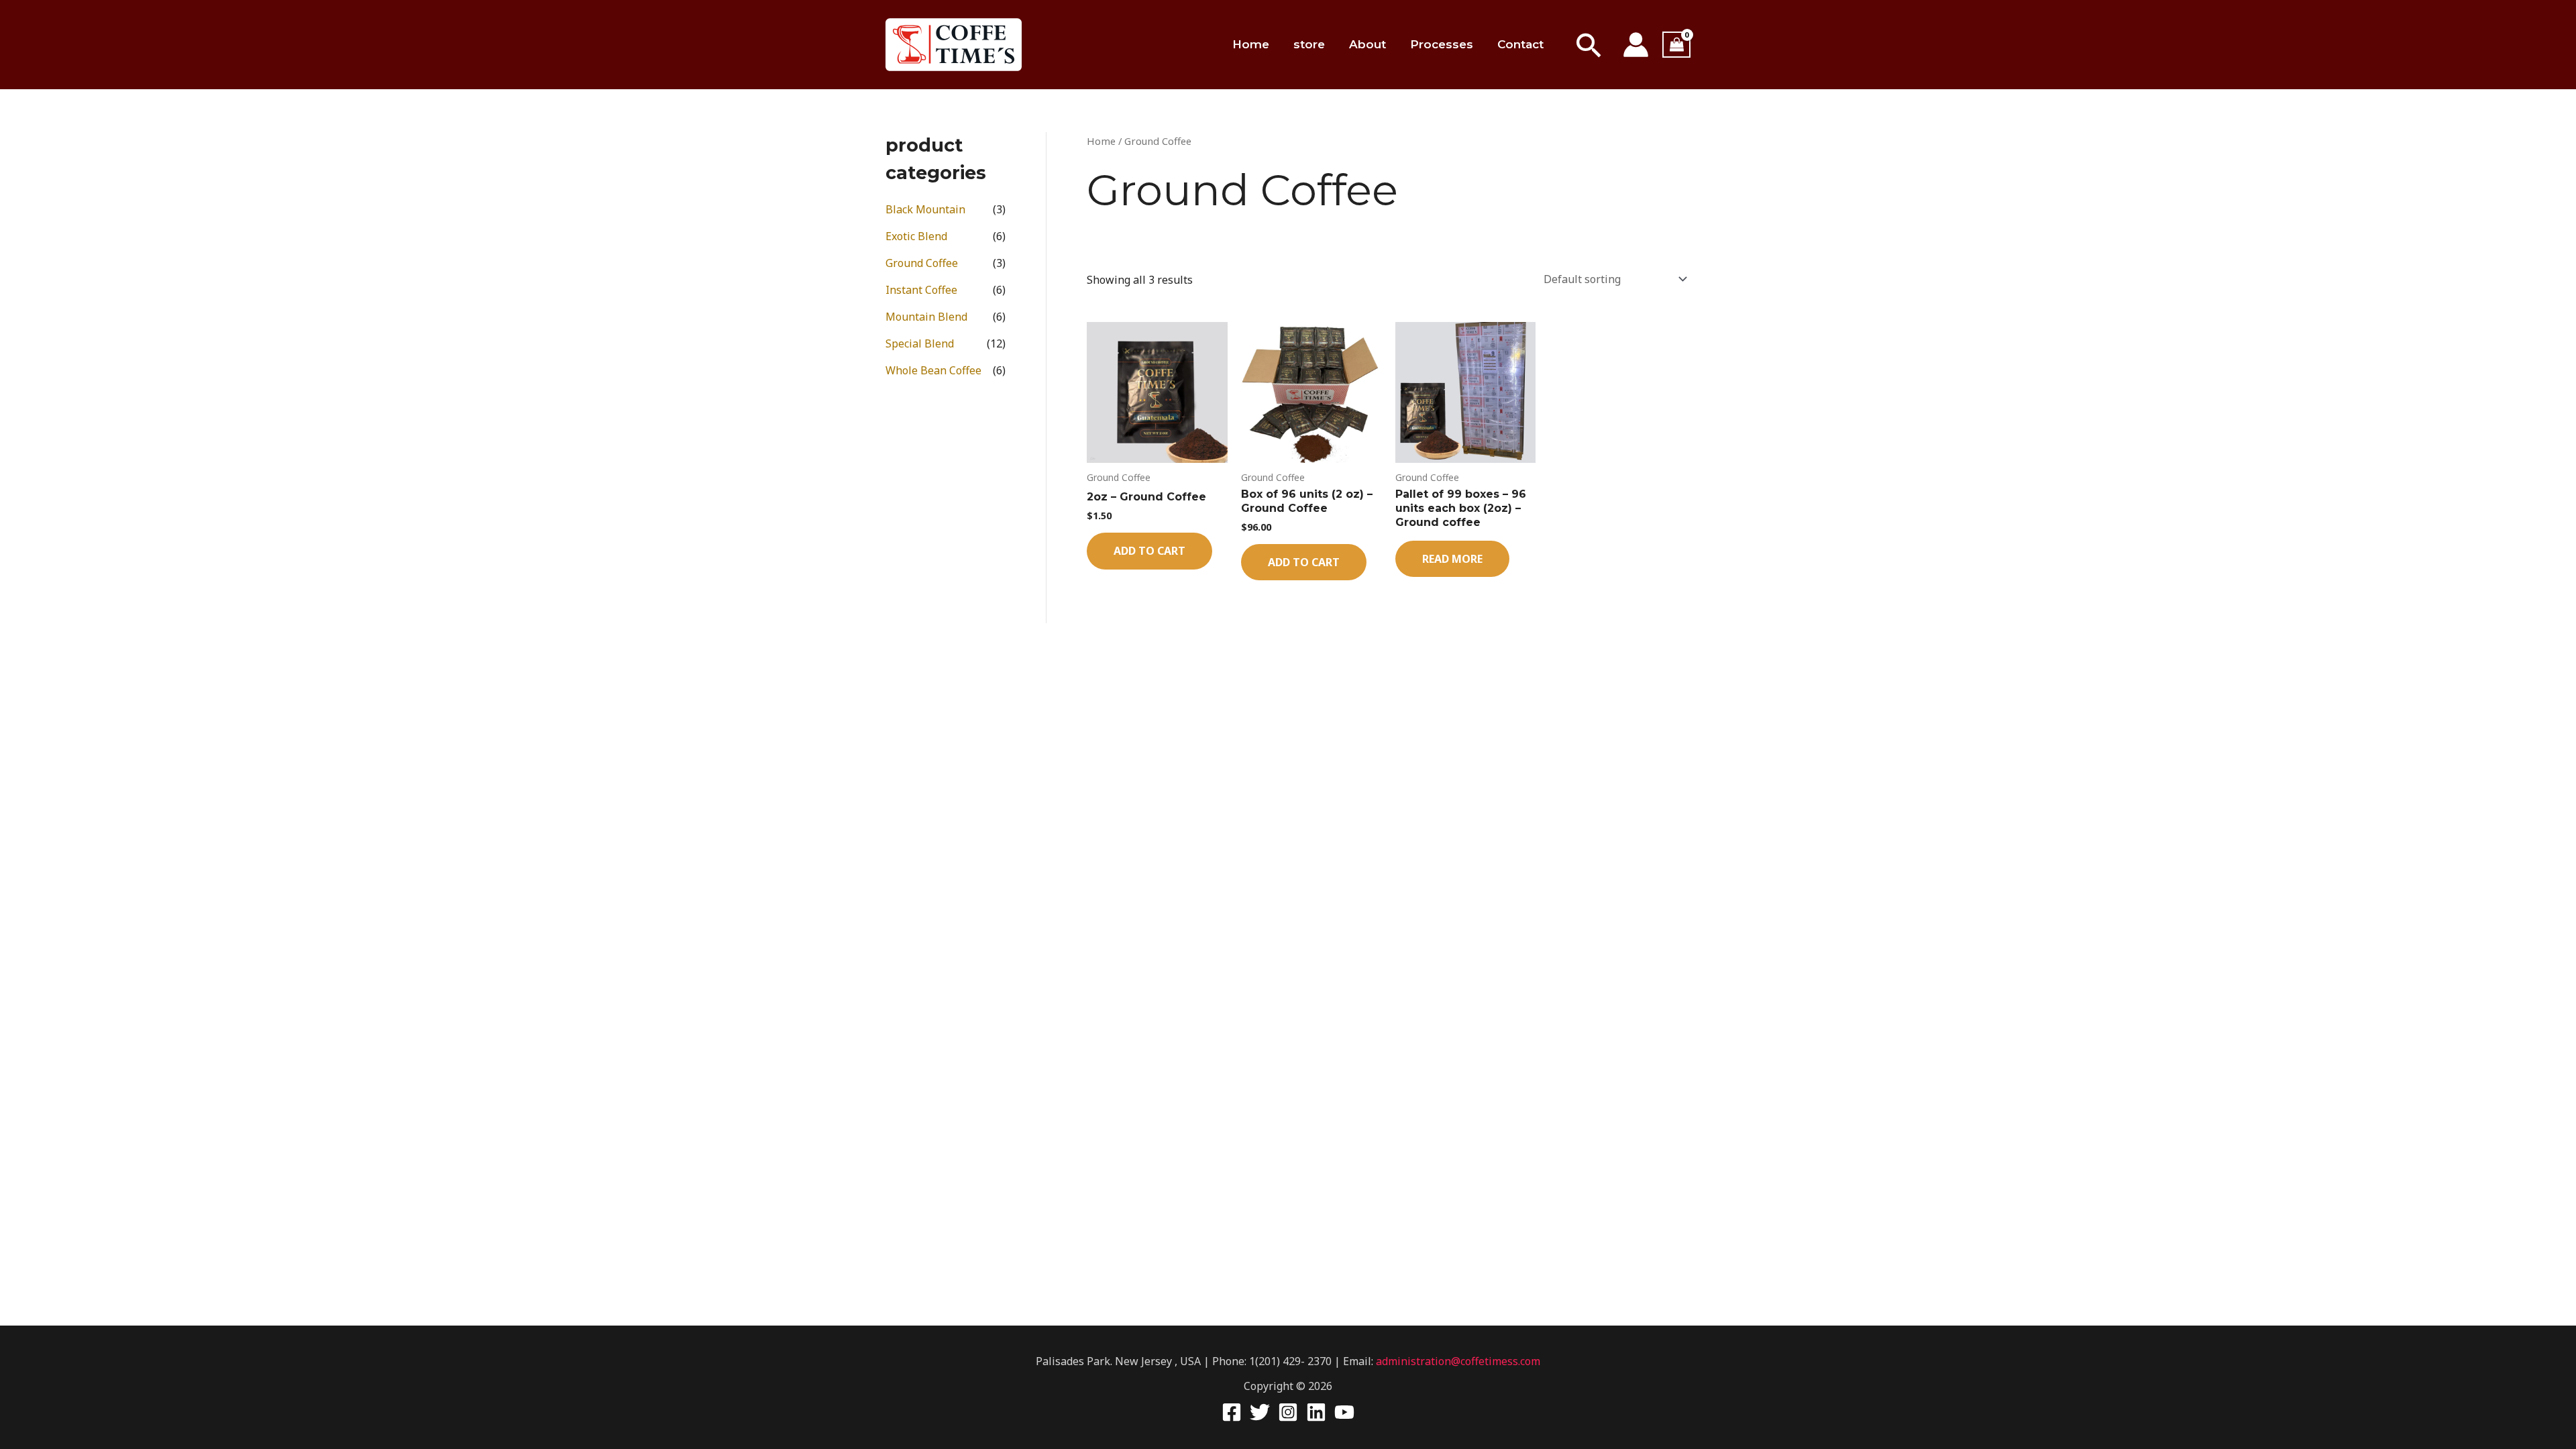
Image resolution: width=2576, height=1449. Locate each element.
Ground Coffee (922, 263)
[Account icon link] (1636, 45)
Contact (1520, 44)
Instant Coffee (921, 290)
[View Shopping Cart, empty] (1676, 45)
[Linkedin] (1316, 1412)
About (1367, 44)
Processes (1442, 44)
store (1309, 44)
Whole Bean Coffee (933, 370)
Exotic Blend (916, 236)
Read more (1452, 559)
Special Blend (920, 343)
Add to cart (1149, 551)
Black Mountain (925, 209)
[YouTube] (1344, 1412)
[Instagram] (1288, 1412)
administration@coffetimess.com (1458, 1361)
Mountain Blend (926, 317)
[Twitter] (1260, 1412)
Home (1251, 44)
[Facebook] (1232, 1412)
